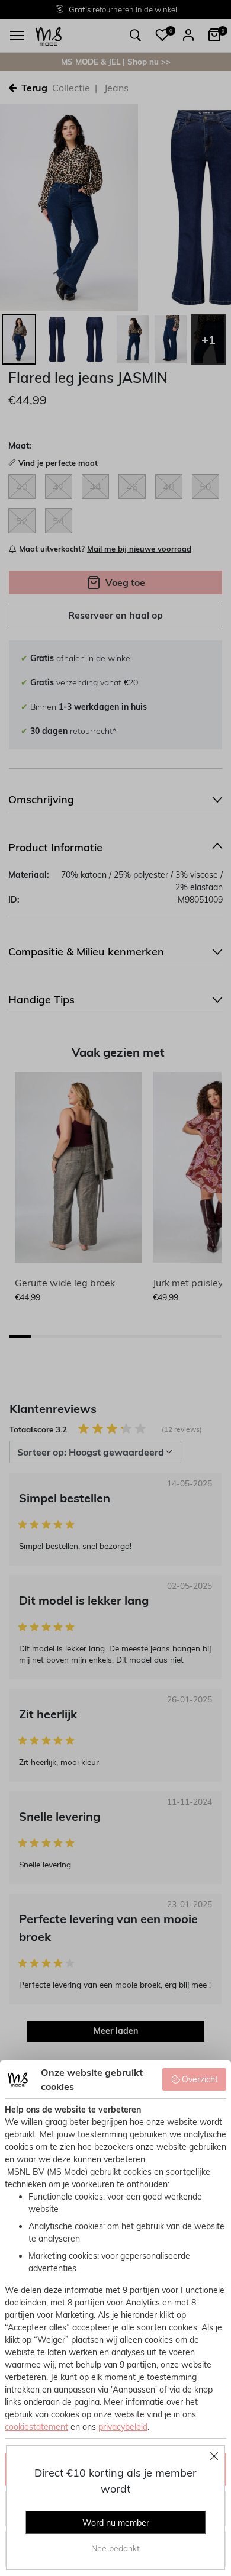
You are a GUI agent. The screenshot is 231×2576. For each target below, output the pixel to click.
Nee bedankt (115, 2548)
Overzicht (200, 2079)
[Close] (214, 2456)
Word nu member (116, 2523)
